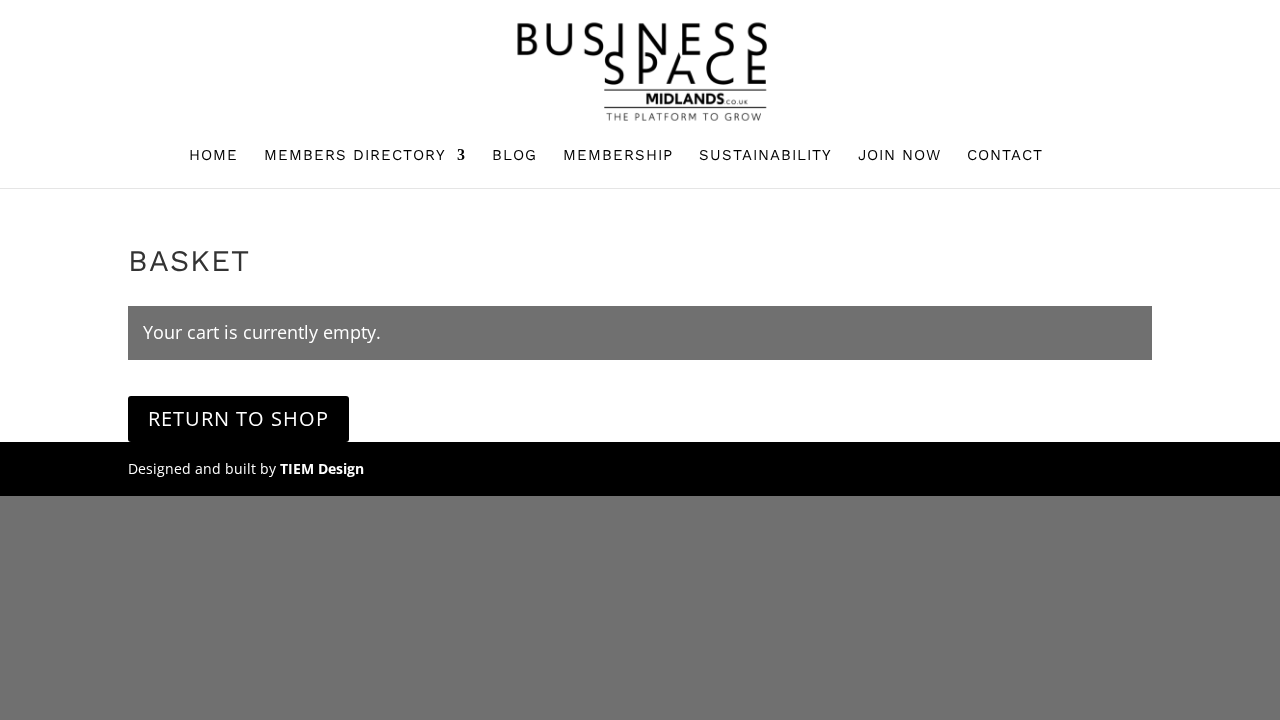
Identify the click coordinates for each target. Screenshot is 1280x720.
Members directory (355, 156)
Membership (618, 156)
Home (213, 156)
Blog (514, 156)
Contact (1005, 156)
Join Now (899, 156)
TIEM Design (322, 468)
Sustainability (765, 156)
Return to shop (238, 418)
